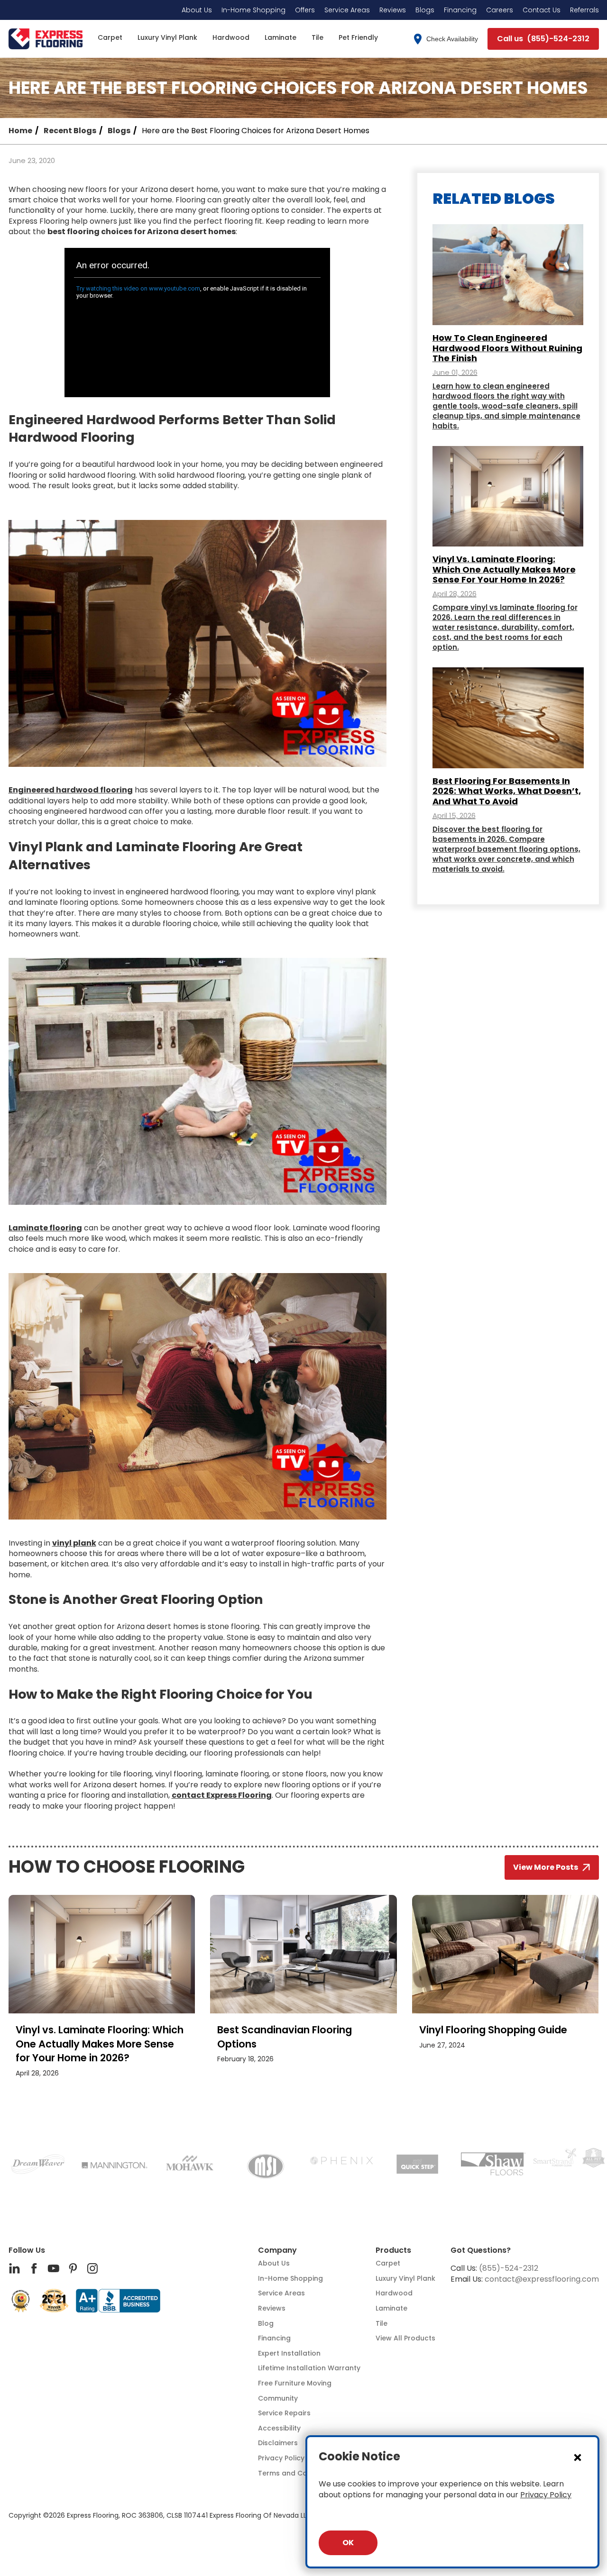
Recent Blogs (70, 131)
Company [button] (277, 2250)
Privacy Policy (546, 2495)
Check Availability (452, 39)
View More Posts (546, 1867)
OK (348, 2543)
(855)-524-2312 (509, 2268)
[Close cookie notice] (578, 2457)
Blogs (119, 131)
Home (20, 131)
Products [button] (393, 2250)
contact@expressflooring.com (542, 2279)
